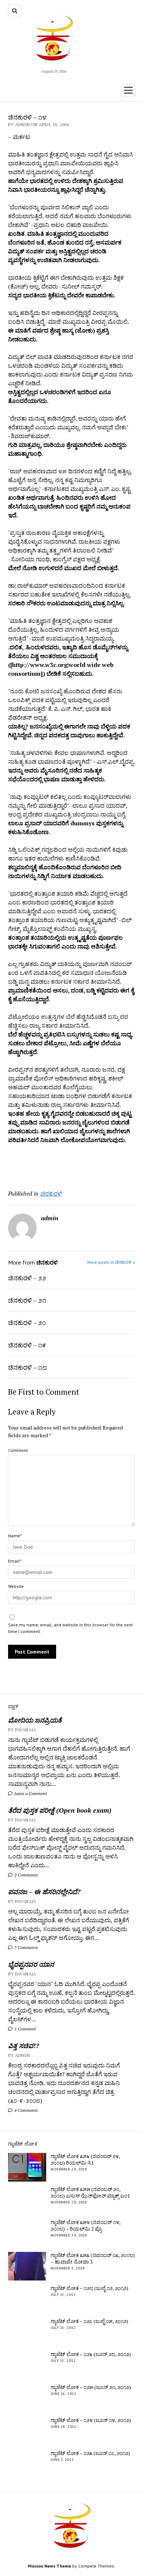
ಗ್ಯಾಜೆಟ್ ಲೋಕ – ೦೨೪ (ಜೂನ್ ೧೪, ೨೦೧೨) (91, 2420)
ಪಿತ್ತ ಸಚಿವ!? (23, 2045)
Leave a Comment (30, 1793)
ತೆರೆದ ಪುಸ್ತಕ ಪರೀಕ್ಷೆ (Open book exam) (60, 1810)
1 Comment (25, 2029)
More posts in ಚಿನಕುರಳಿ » (111, 1262)
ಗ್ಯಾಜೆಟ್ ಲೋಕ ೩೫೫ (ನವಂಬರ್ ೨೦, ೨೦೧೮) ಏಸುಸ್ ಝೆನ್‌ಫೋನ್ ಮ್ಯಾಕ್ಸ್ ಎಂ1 (90, 2192)
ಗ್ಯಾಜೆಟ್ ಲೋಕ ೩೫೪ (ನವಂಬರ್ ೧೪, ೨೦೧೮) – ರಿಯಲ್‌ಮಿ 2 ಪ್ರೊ (85, 2225)
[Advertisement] (51, 1164)
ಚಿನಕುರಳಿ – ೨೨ (27, 1278)
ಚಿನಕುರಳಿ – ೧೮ (27, 1367)
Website (16, 1586)
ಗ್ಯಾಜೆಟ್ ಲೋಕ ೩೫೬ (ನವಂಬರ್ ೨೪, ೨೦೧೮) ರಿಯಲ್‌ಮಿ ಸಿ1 (85, 2159)
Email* (14, 1561)
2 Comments (25, 1875)
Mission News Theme (49, 2566)
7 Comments (25, 1947)
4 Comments (25, 2110)
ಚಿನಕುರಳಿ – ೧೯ (27, 1345)
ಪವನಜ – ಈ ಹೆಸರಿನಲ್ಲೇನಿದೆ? (44, 1891)
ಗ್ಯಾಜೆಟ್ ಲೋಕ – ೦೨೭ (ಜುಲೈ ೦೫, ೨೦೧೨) (89, 2321)
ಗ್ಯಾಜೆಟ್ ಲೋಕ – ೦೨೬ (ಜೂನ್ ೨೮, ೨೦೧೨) (91, 2354)
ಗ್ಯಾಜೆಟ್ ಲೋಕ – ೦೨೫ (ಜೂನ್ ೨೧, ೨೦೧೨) (91, 2387)
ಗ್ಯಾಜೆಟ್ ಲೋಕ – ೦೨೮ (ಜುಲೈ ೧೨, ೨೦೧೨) (89, 2288)
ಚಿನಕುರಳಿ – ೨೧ (27, 1300)
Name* (15, 1536)
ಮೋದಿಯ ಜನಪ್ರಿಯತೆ (35, 1720)
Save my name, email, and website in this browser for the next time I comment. (70, 1628)
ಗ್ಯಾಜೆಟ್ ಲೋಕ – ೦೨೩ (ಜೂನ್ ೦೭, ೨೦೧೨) (90, 2453)
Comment (18, 1450)
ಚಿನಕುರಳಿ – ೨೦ (27, 1322)
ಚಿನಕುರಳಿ (51, 1193)
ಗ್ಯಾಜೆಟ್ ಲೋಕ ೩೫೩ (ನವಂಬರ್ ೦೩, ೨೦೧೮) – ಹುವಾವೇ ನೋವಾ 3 (93, 2258)
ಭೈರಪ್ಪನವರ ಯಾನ (31, 1964)
